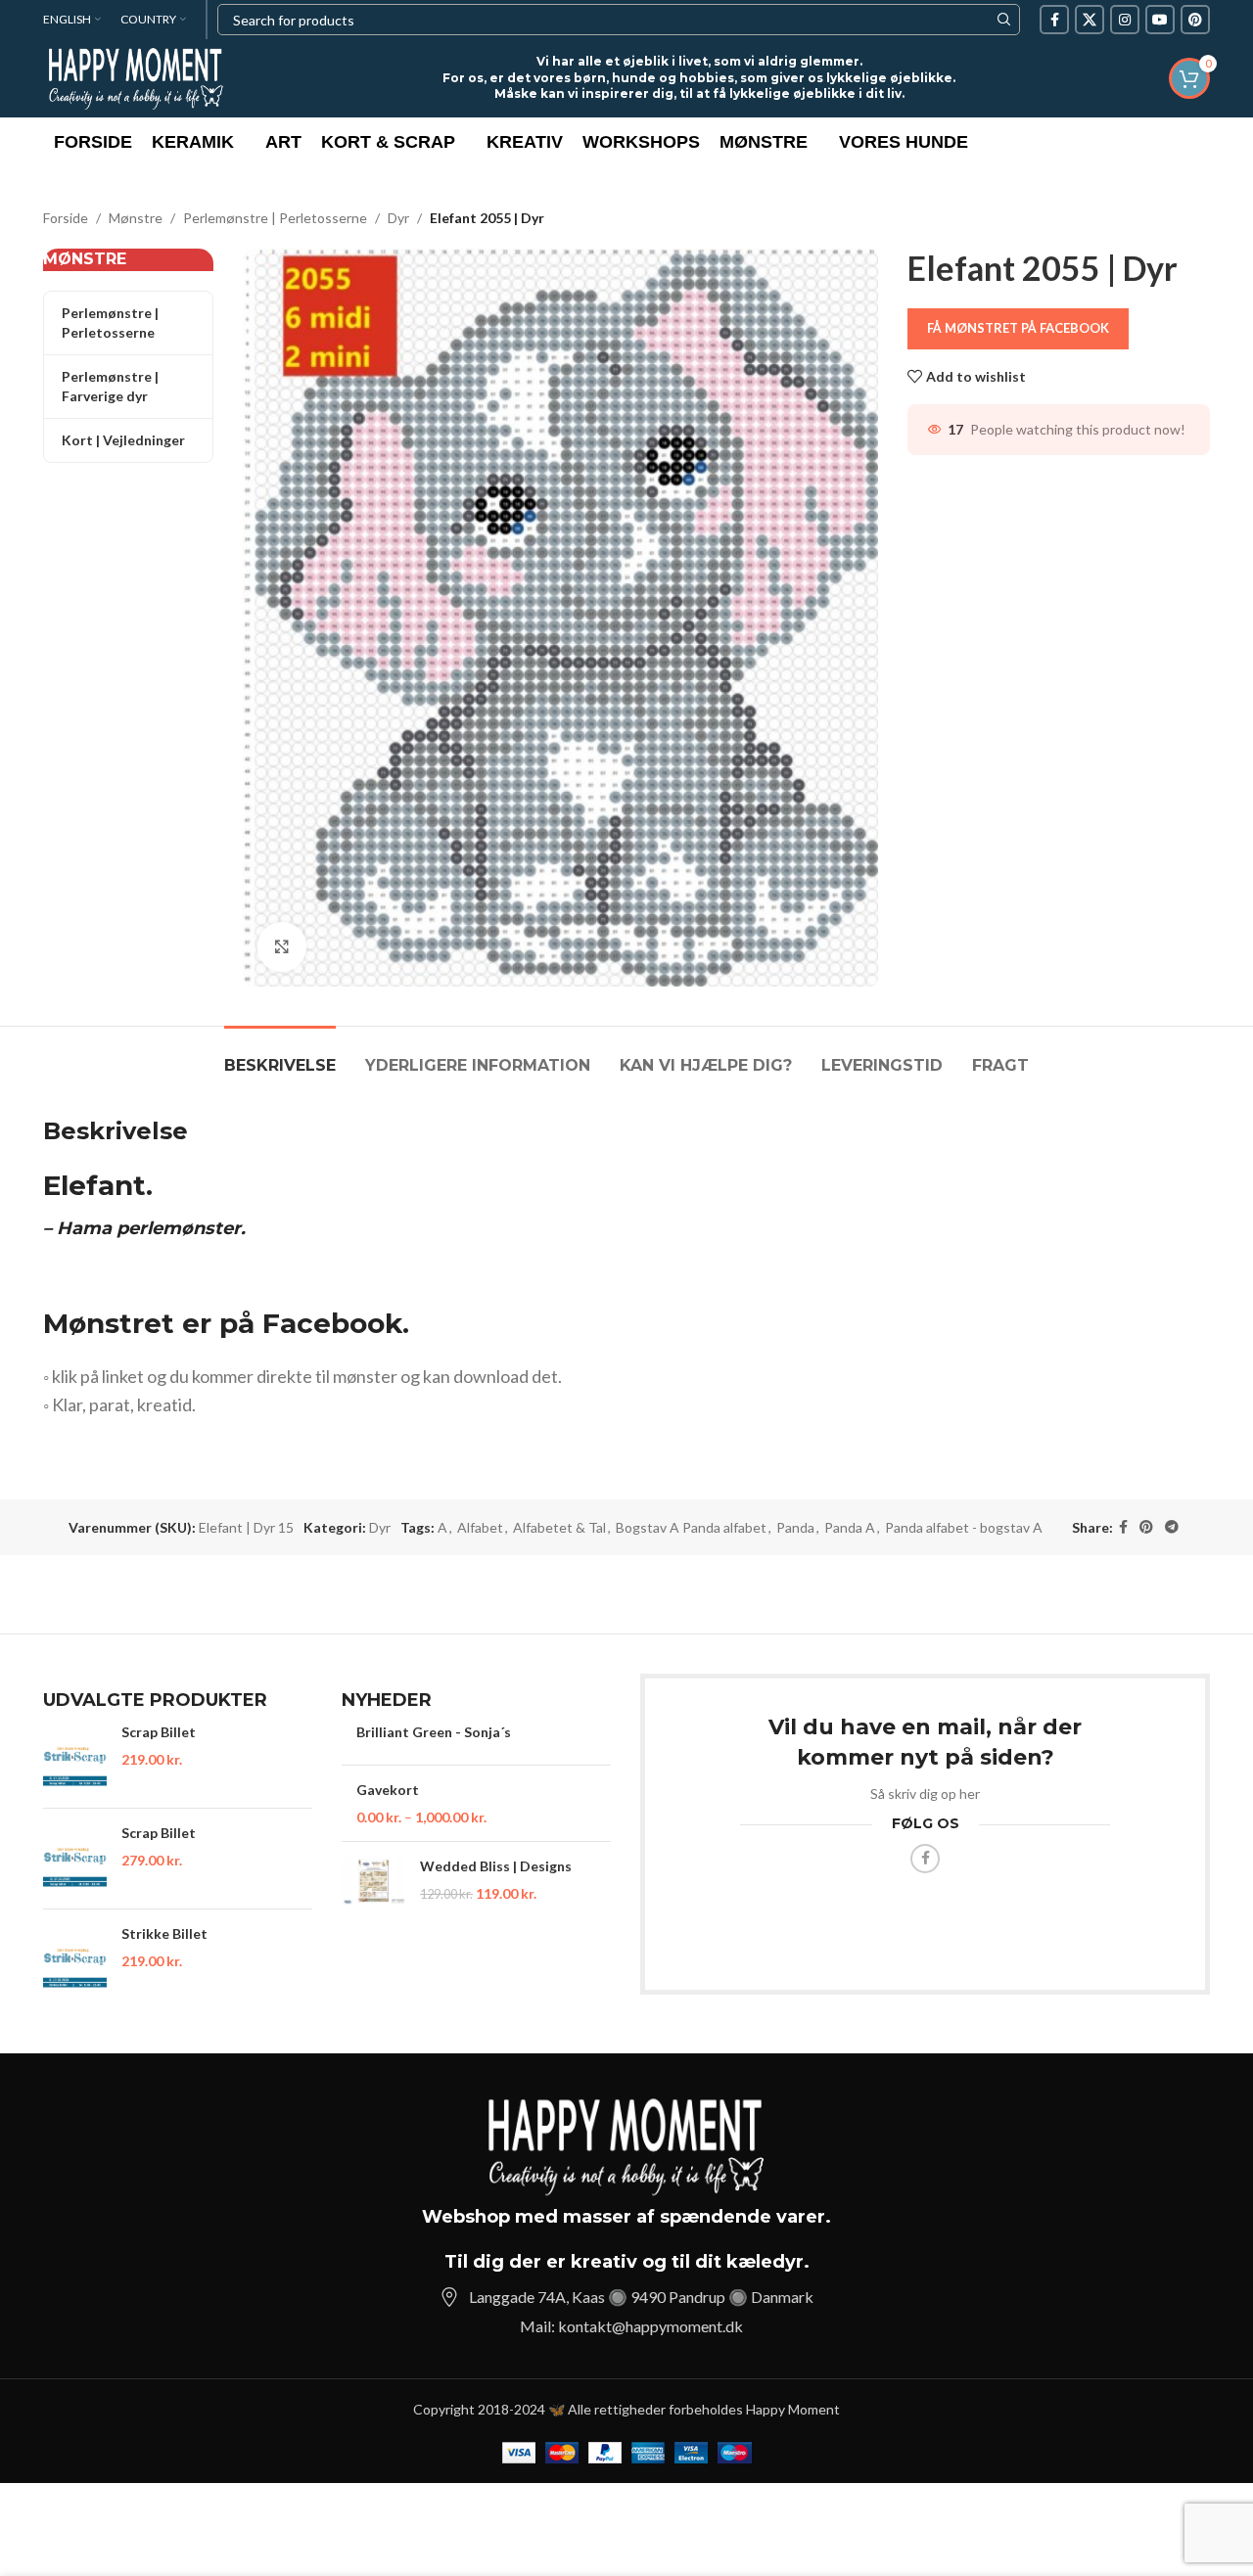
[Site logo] (136, 77)
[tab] (280, 1056)
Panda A (850, 1527)
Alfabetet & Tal (559, 1527)
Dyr (398, 218)
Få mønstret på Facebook (1018, 328)
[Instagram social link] (1125, 20)
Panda (795, 1527)
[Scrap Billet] (75, 1758)
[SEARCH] (1004, 20)
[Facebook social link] (1054, 20)
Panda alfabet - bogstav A (964, 1527)
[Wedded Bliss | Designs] (373, 1881)
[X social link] (1090, 20)
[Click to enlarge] (282, 946)
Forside (66, 218)
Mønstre (136, 218)
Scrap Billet (159, 1732)
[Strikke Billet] (75, 1959)
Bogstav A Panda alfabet (691, 1527)
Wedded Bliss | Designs (496, 1866)
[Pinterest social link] (1195, 20)
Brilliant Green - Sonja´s (434, 1732)
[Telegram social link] (1172, 1527)
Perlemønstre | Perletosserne (275, 218)
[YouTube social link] (1160, 20)
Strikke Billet (164, 1933)
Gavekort (388, 1790)
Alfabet (480, 1527)
